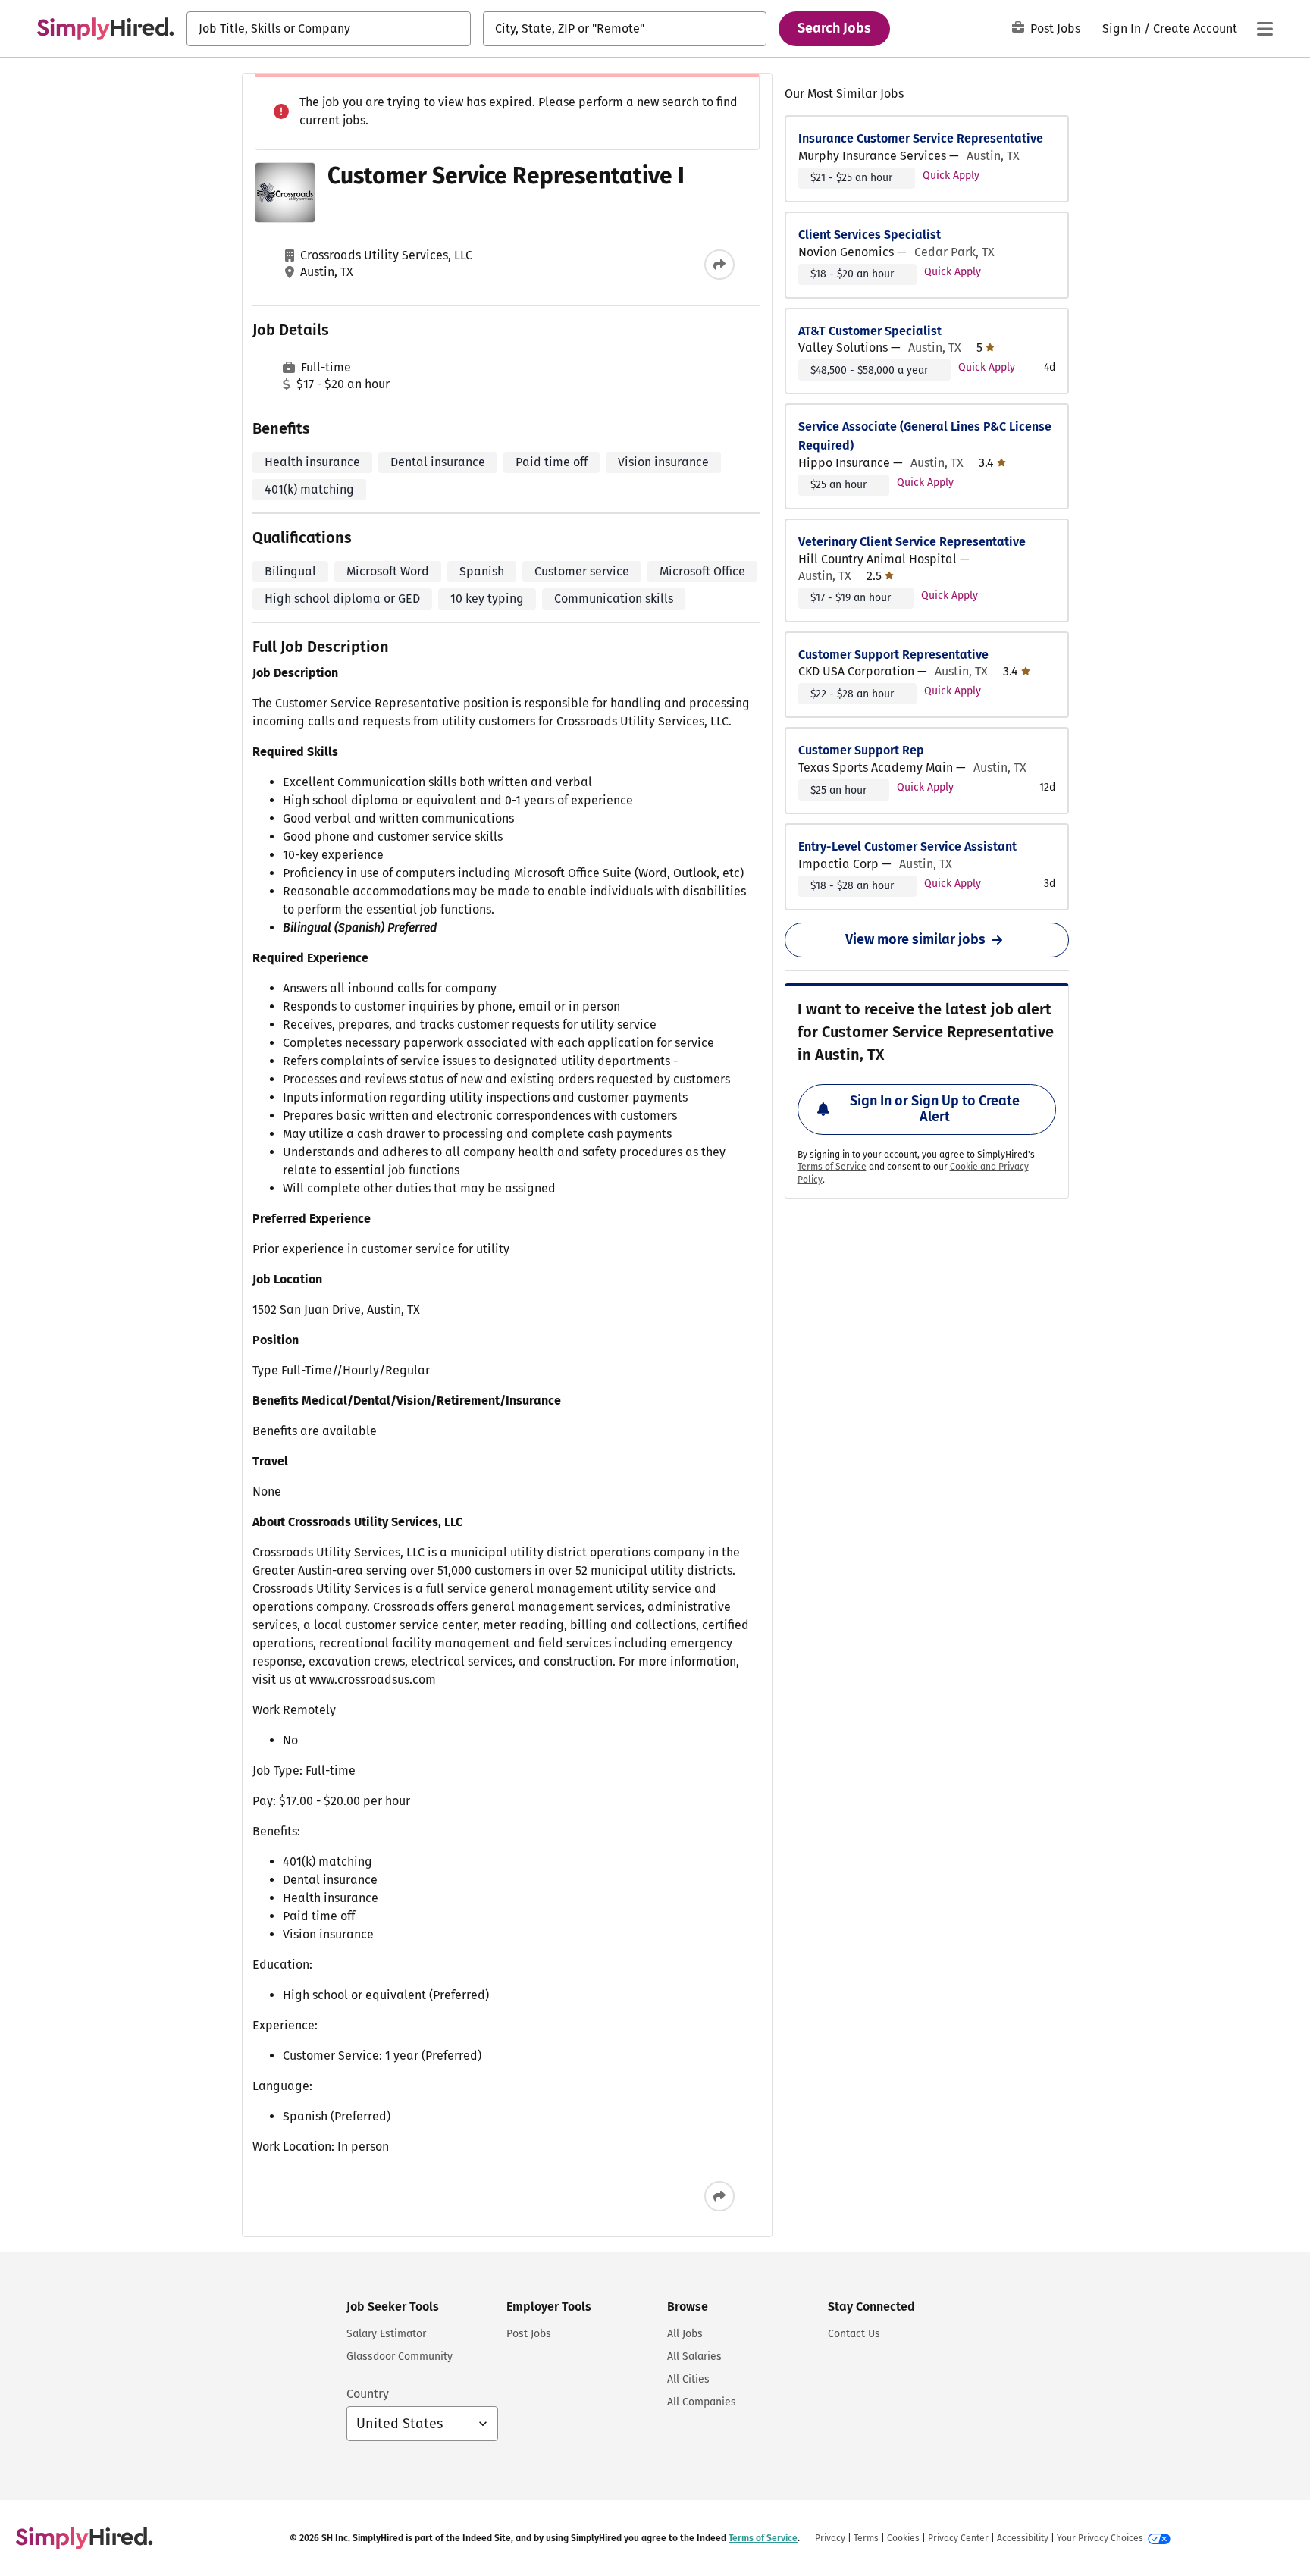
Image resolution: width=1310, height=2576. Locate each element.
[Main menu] (1265, 29)
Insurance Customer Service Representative (921, 138)
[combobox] (329, 29)
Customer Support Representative (893, 655)
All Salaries (694, 2357)
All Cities (688, 2379)
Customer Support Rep (861, 750)
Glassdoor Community (400, 2357)
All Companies (702, 2402)
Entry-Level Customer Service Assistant (907, 846)
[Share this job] (719, 265)
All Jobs (685, 2334)
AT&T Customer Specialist (870, 331)
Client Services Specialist (870, 235)
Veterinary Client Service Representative (912, 542)
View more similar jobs (915, 939)
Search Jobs (834, 28)
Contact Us (854, 2334)
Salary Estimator (386, 2334)
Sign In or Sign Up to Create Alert (935, 1109)
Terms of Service (832, 1167)
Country (368, 2394)
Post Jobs (1055, 28)
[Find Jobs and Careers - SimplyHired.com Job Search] (105, 29)
